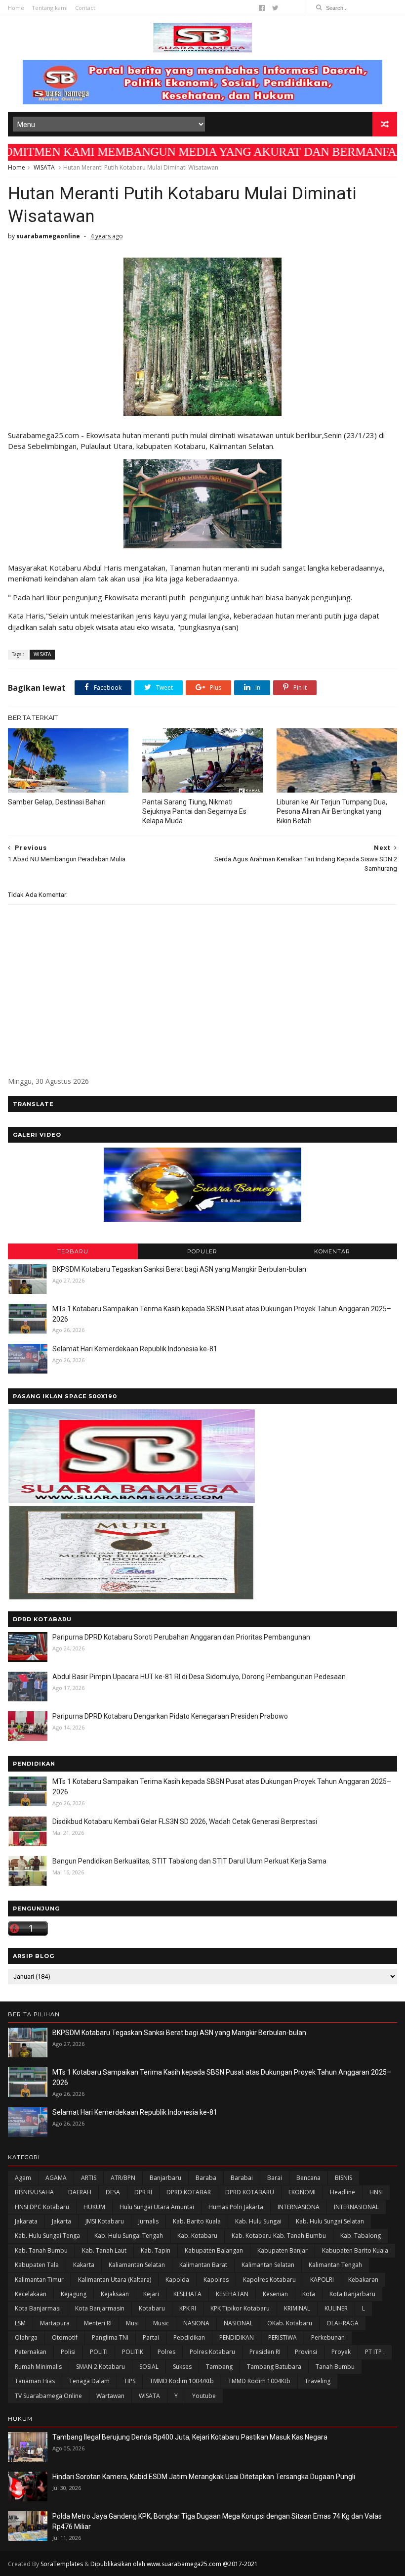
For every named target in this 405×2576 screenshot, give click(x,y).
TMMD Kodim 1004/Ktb (182, 2381)
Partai (151, 2337)
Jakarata (26, 2221)
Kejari (151, 2294)
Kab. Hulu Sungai (258, 2221)
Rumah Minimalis (38, 2367)
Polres (166, 2352)
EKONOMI (302, 2192)
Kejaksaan (115, 2294)
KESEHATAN (232, 2294)
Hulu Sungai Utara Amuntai (157, 2207)
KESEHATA (187, 2294)
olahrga (26, 2337)
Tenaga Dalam (89, 2381)
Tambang (219, 2367)
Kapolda (177, 2280)
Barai (275, 2178)
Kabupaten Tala (37, 2265)
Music (161, 2323)
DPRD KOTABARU (250, 2192)
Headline (343, 2192)
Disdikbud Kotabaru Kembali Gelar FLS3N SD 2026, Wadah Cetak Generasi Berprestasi (185, 1821)
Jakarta (61, 2221)
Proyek (341, 2352)
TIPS (130, 2381)
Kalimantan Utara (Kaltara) (115, 2280)
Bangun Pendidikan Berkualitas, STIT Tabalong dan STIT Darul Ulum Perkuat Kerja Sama (189, 1861)
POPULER (202, 1251)
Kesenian (275, 2294)
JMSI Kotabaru (105, 2221)
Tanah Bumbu (335, 2367)
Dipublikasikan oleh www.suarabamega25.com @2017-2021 (174, 2564)
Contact (85, 8)
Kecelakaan (31, 2294)
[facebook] (262, 8)
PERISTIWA (283, 2337)
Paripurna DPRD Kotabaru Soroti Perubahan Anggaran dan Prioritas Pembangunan (181, 1637)
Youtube (204, 2396)
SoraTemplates (62, 2564)
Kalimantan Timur (39, 2280)
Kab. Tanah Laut (104, 2250)
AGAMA (56, 2178)
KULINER (336, 2308)
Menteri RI (98, 2323)
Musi (132, 2323)
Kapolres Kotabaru (269, 2280)
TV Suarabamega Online (48, 2396)
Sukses (182, 2367)
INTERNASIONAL (356, 2207)
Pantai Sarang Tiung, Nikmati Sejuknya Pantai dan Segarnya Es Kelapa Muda (194, 811)
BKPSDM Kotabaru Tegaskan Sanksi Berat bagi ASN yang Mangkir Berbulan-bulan (179, 1269)
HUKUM (94, 2207)
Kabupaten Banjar (283, 2250)
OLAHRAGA (343, 2323)
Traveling (318, 2381)
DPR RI (143, 2192)
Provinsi (306, 2352)
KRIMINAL (297, 2308)
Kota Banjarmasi (38, 2308)
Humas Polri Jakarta (236, 2207)
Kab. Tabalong (361, 2236)
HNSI (376, 2192)
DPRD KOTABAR (189, 2192)
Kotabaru (152, 2308)
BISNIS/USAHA (34, 2192)
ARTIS (89, 2178)
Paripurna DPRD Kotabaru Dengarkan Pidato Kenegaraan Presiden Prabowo (170, 1716)
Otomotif (65, 2337)
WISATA (44, 167)
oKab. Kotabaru (290, 2323)
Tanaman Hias (35, 2381)
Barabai (242, 2178)
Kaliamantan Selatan (137, 2265)
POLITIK (133, 2352)
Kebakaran (363, 2280)
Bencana (308, 2178)
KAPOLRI (322, 2280)
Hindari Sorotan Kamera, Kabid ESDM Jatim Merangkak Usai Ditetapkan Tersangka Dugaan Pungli (204, 2477)
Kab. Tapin (156, 2250)
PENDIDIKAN (237, 2337)
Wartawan (110, 2396)
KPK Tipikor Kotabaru (240, 2308)
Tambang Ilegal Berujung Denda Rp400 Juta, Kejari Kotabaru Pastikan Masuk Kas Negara (190, 2437)
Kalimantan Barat (203, 2265)
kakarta (84, 2265)
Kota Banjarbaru (352, 2294)
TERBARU (73, 1251)
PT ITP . (375, 2352)
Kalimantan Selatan (268, 2265)
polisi (68, 2352)
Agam (23, 2178)
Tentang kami (50, 8)
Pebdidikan (189, 2337)
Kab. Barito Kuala (197, 2221)
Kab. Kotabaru (197, 2236)
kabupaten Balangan (214, 2250)
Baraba (206, 2178)
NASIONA (196, 2323)
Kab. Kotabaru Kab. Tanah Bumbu (279, 2236)
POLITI (99, 2352)
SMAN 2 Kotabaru (101, 2367)
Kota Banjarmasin (100, 2308)
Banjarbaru (165, 2178)
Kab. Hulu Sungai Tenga (47, 2236)
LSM (20, 2323)
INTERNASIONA (299, 2207)
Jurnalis (148, 2221)
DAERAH (80, 2192)
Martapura (55, 2323)
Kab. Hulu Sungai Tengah (129, 2236)
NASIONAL (238, 2323)
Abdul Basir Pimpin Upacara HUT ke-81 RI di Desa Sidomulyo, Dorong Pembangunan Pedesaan (199, 1677)
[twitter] (275, 8)
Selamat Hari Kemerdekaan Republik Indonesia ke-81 (135, 1349)
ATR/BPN (123, 2178)
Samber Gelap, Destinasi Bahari (57, 802)
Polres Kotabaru (212, 2352)
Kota (309, 2294)
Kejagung (74, 2294)
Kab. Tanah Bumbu (41, 2250)
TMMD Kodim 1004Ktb (259, 2381)
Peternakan (31, 2352)
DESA (113, 2192)
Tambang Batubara (274, 2367)
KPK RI (188, 2308)
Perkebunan (328, 2337)
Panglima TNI (110, 2337)
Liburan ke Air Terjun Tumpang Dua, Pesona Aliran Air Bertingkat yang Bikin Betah (332, 811)
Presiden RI (265, 2352)
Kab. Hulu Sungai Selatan (330, 2221)
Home (16, 8)
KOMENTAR (332, 1251)
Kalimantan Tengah (335, 2265)
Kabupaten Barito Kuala (355, 2250)
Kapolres (216, 2280)
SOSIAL (149, 2367)
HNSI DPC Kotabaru (42, 2207)
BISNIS (344, 2178)
